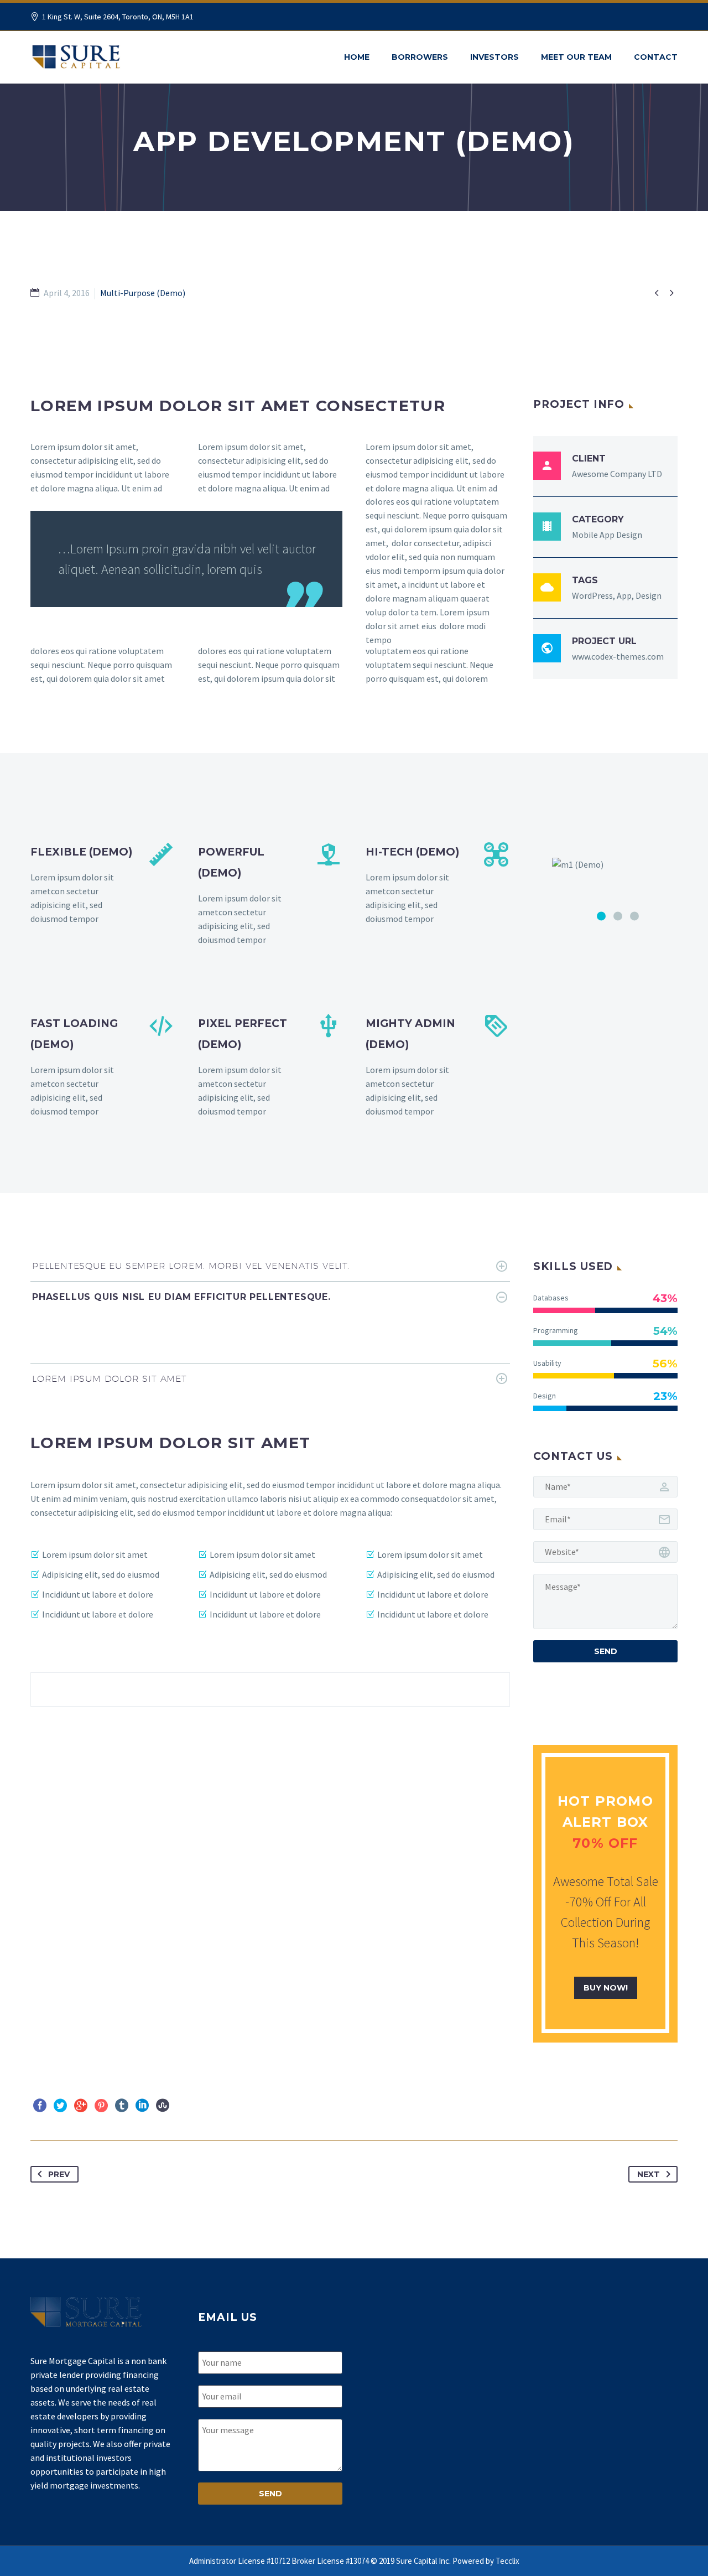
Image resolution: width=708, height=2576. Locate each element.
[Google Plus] (81, 2106)
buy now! (606, 1988)
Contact (656, 57)
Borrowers (420, 57)
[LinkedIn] (142, 2106)
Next (649, 2174)
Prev (59, 2174)
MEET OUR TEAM (576, 57)
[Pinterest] (101, 2106)
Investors (494, 57)
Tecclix (507, 2561)
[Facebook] (40, 2106)
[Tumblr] (122, 2106)
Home (357, 57)
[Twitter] (60, 2106)
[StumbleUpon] (163, 2106)
